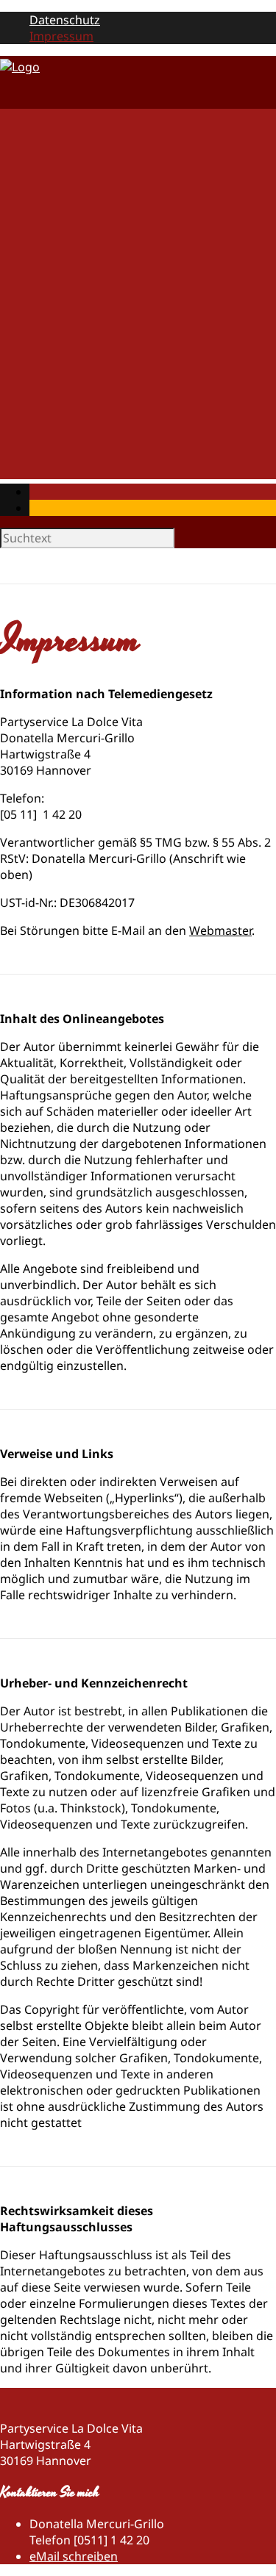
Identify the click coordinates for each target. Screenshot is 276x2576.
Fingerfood (90, 306)
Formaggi (86, 258)
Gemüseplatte (98, 339)
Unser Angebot (72, 133)
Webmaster (220, 930)
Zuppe (77, 193)
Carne (75, 209)
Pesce (75, 226)
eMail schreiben (74, 2556)
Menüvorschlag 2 (107, 411)
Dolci (73, 274)
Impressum (61, 36)
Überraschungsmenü (118, 443)
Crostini (81, 290)
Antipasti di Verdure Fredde (135, 161)
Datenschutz (65, 20)
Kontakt (52, 471)
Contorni (84, 242)
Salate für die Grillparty (123, 323)
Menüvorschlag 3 (107, 427)
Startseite (56, 117)
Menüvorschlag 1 (107, 395)
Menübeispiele (70, 367)
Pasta (74, 177)
